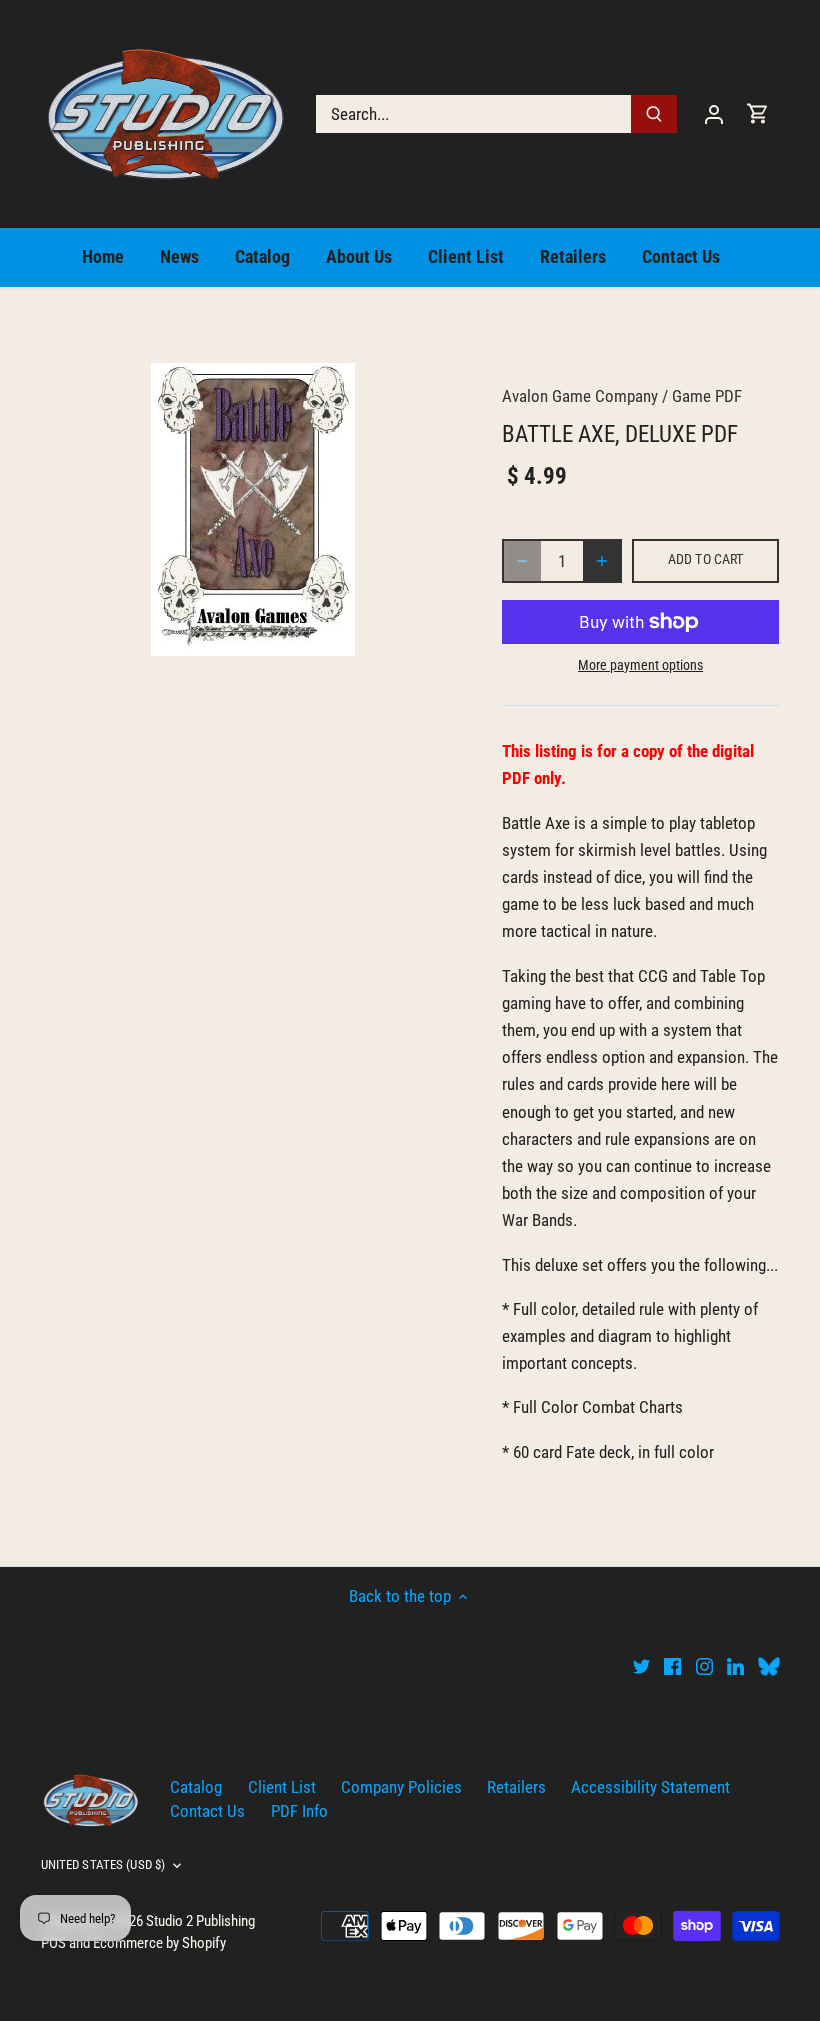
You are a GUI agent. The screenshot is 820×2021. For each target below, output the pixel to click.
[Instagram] (704, 1666)
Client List (282, 1787)
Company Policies (401, 1787)
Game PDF (707, 396)
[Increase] (602, 561)
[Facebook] (672, 1666)
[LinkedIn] (735, 1666)
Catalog (196, 1787)
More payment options (640, 665)
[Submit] (654, 114)
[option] (253, 509)
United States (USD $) (103, 1864)
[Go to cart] (758, 113)
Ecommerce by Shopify (159, 1943)
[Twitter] (641, 1666)
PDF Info (299, 1811)
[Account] (714, 113)
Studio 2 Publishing (200, 1921)
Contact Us (207, 1811)
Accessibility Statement (650, 1787)
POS (53, 1943)
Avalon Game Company (580, 396)
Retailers (516, 1787)
